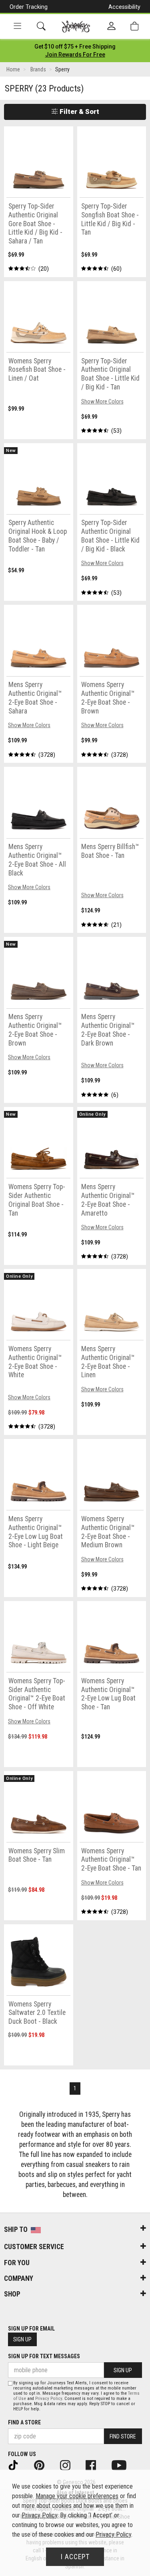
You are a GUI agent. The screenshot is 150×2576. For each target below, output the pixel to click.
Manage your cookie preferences (77, 2496)
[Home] (76, 26)
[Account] (111, 26)
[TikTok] (19, 2465)
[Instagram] (71, 2465)
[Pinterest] (45, 2465)
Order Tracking (29, 7)
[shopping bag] (134, 26)
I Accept (75, 2557)
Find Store (123, 2436)
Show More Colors (102, 401)
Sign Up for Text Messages (44, 2356)
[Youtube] (124, 2465)
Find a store (24, 2422)
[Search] (41, 26)
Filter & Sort (79, 111)
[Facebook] (96, 2465)
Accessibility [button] (124, 7)
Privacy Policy (49, 2399)
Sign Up (22, 2339)
